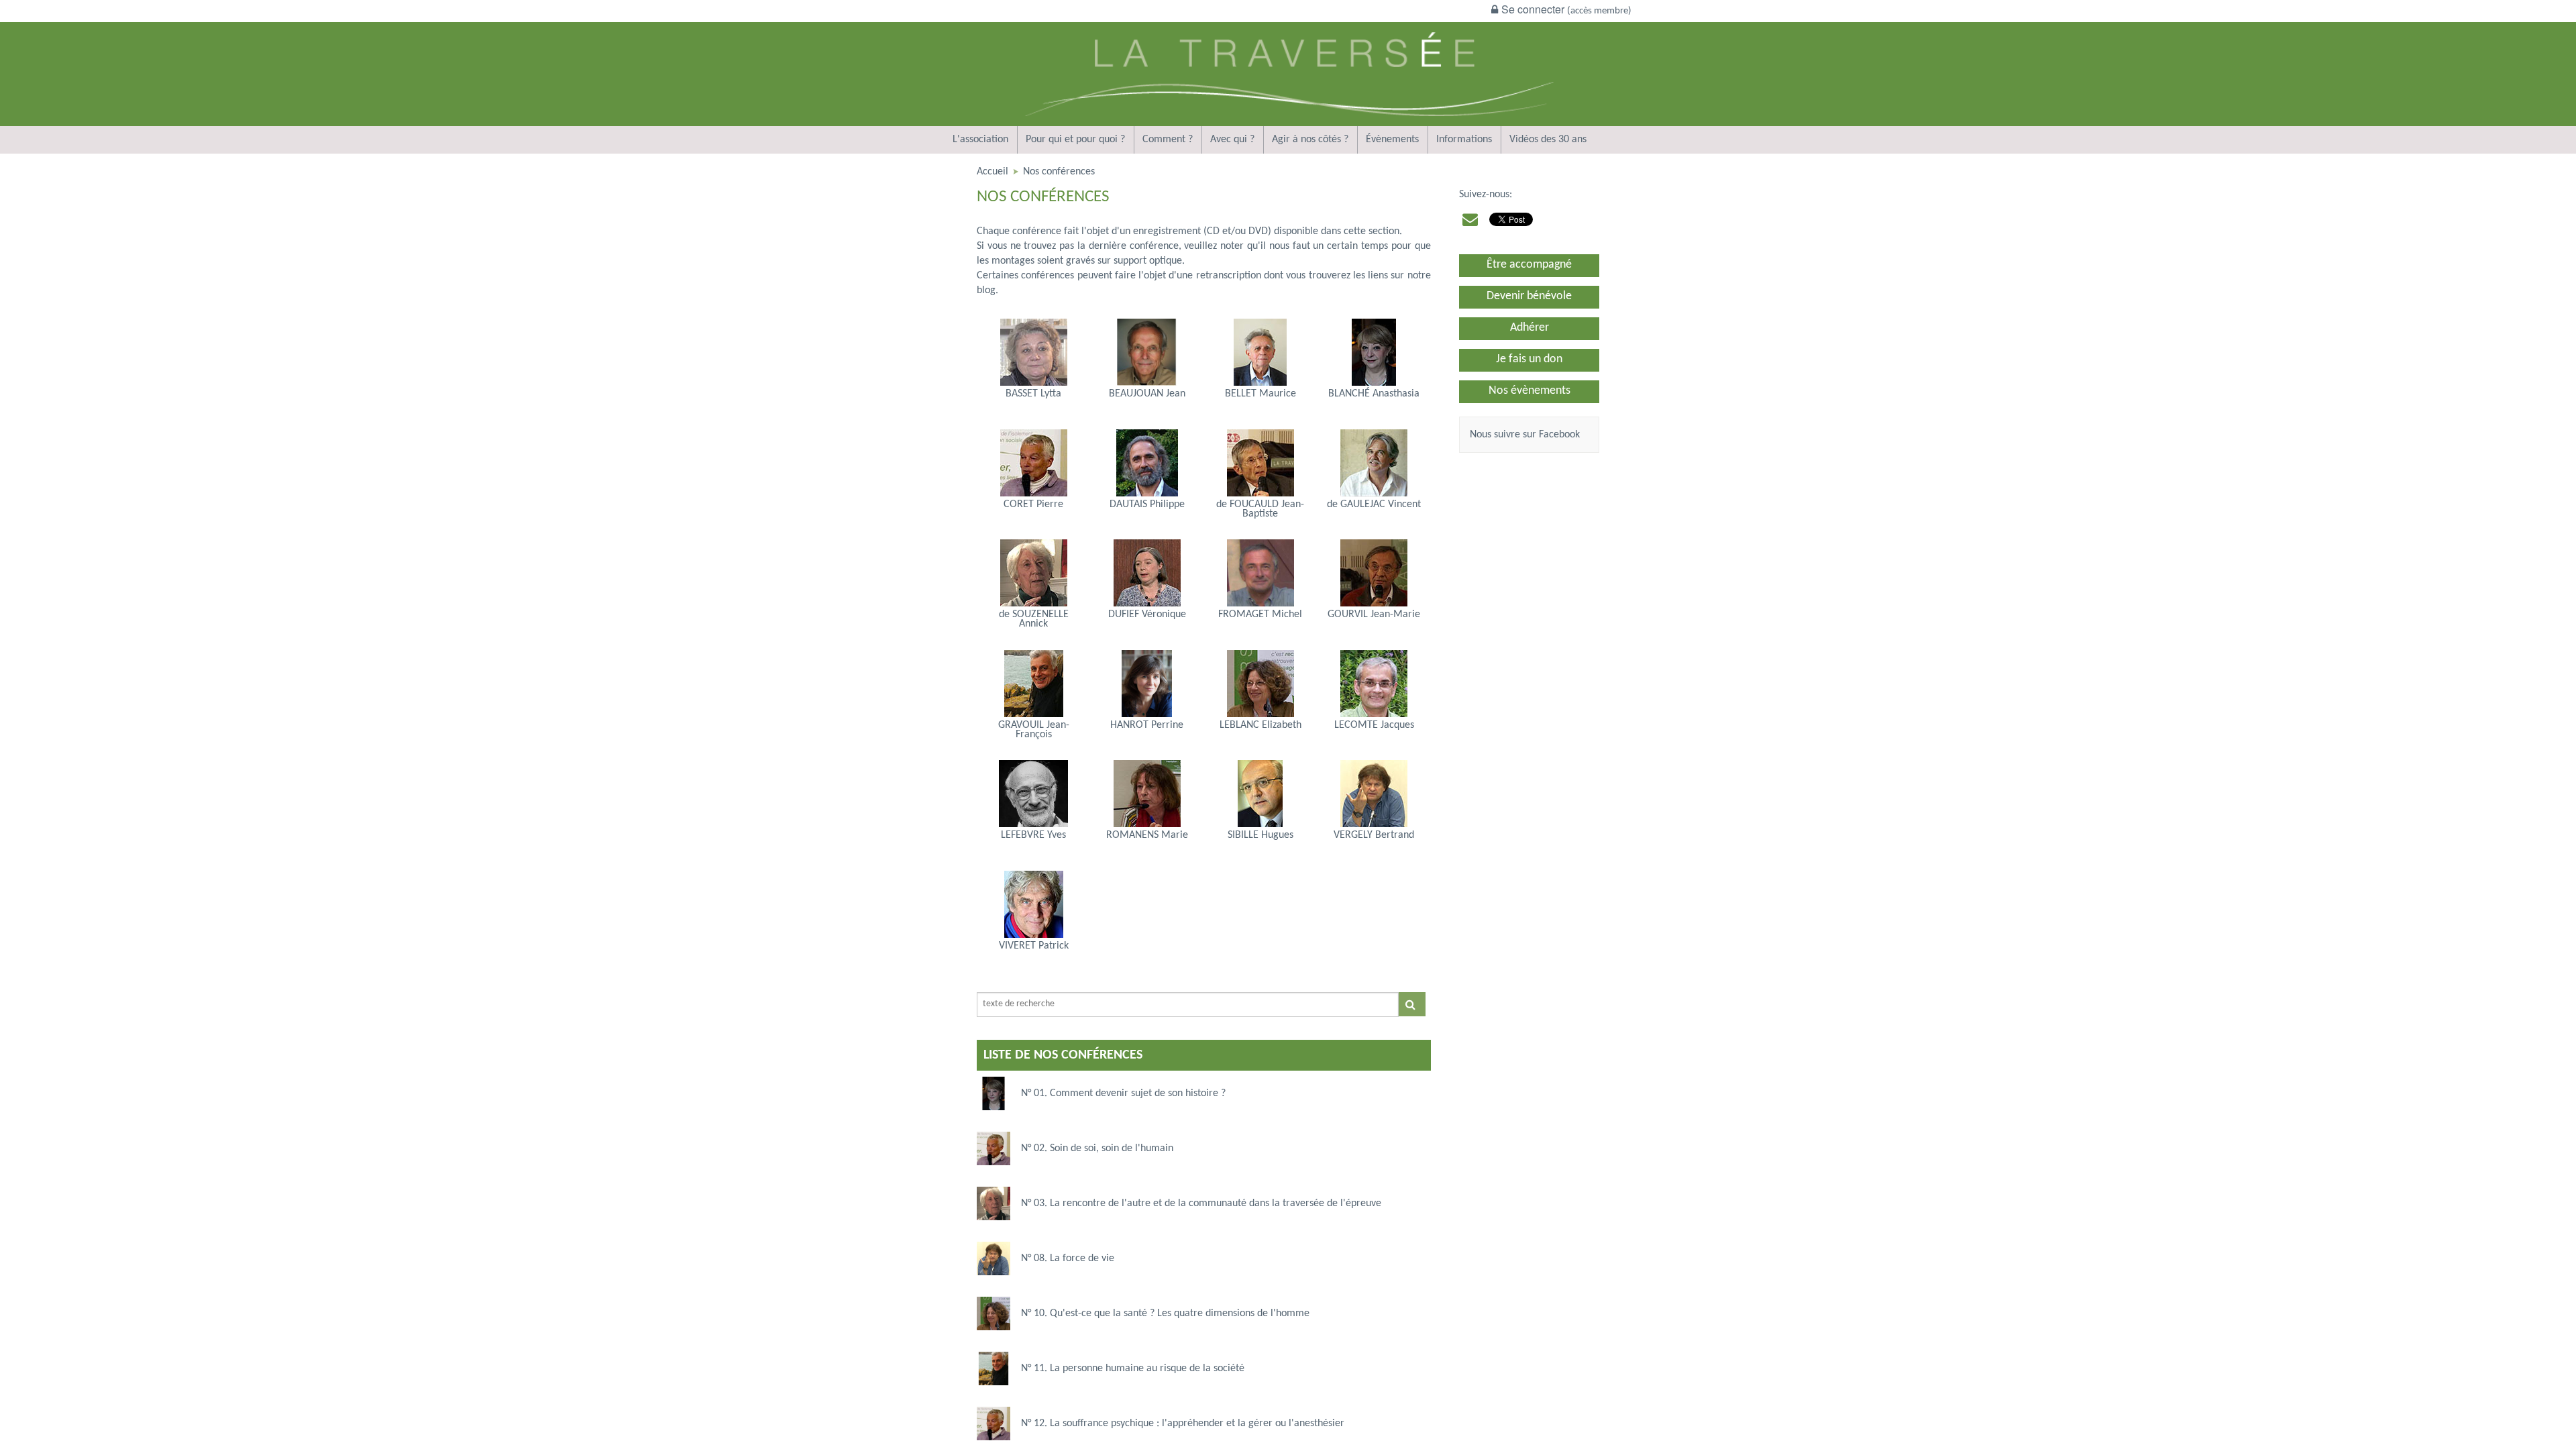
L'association (980, 140)
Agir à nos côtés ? (1310, 140)
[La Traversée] (1288, 123)
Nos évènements (1529, 391)
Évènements (1392, 140)
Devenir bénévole (1529, 296)
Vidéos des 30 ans (1548, 140)
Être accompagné (1529, 265)
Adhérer (1529, 328)
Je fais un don (1529, 359)
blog (986, 290)
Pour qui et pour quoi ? (1075, 140)
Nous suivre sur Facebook (1525, 435)
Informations (1464, 140)
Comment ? (1168, 140)
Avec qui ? (1232, 140)
